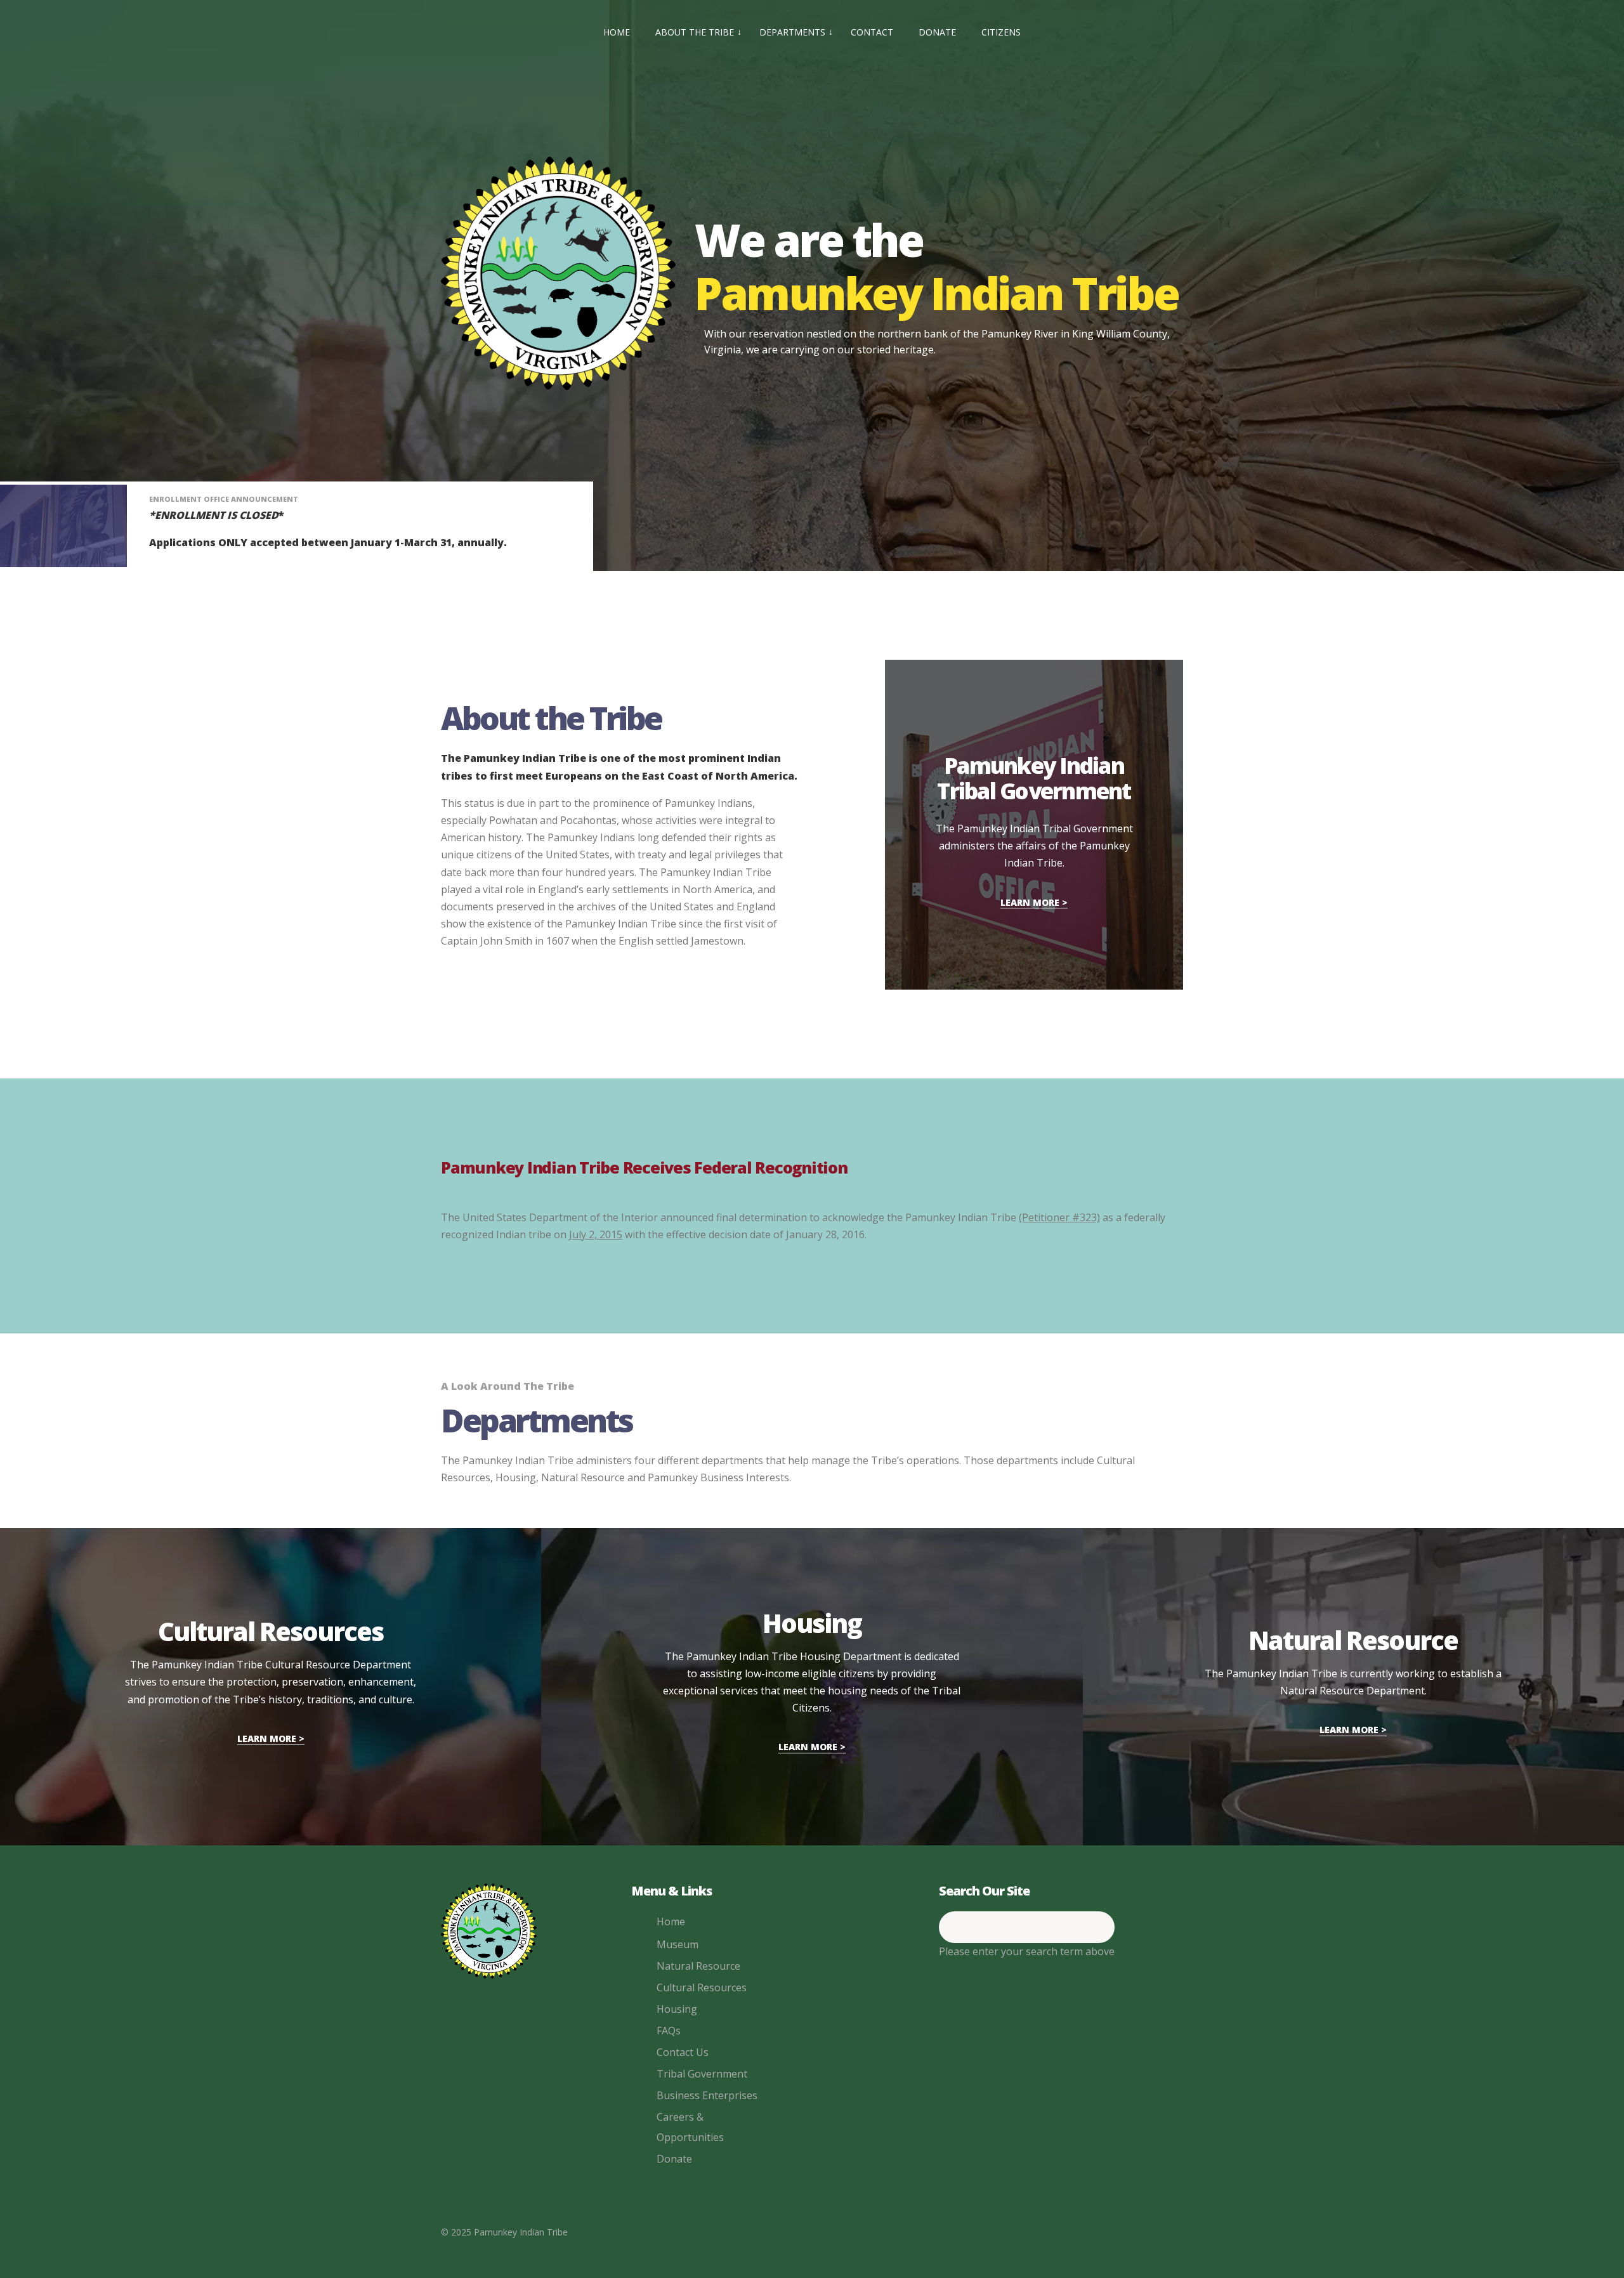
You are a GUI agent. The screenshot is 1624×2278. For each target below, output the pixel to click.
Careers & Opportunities (690, 2127)
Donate (674, 2159)
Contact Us (683, 2052)
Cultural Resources (702, 1987)
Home (671, 1921)
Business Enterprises (707, 2095)
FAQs (669, 2031)
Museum (678, 1944)
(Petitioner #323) (1059, 1217)
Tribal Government (702, 2074)
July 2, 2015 (596, 1234)
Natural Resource (698, 1966)
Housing (677, 2009)
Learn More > (1034, 902)
